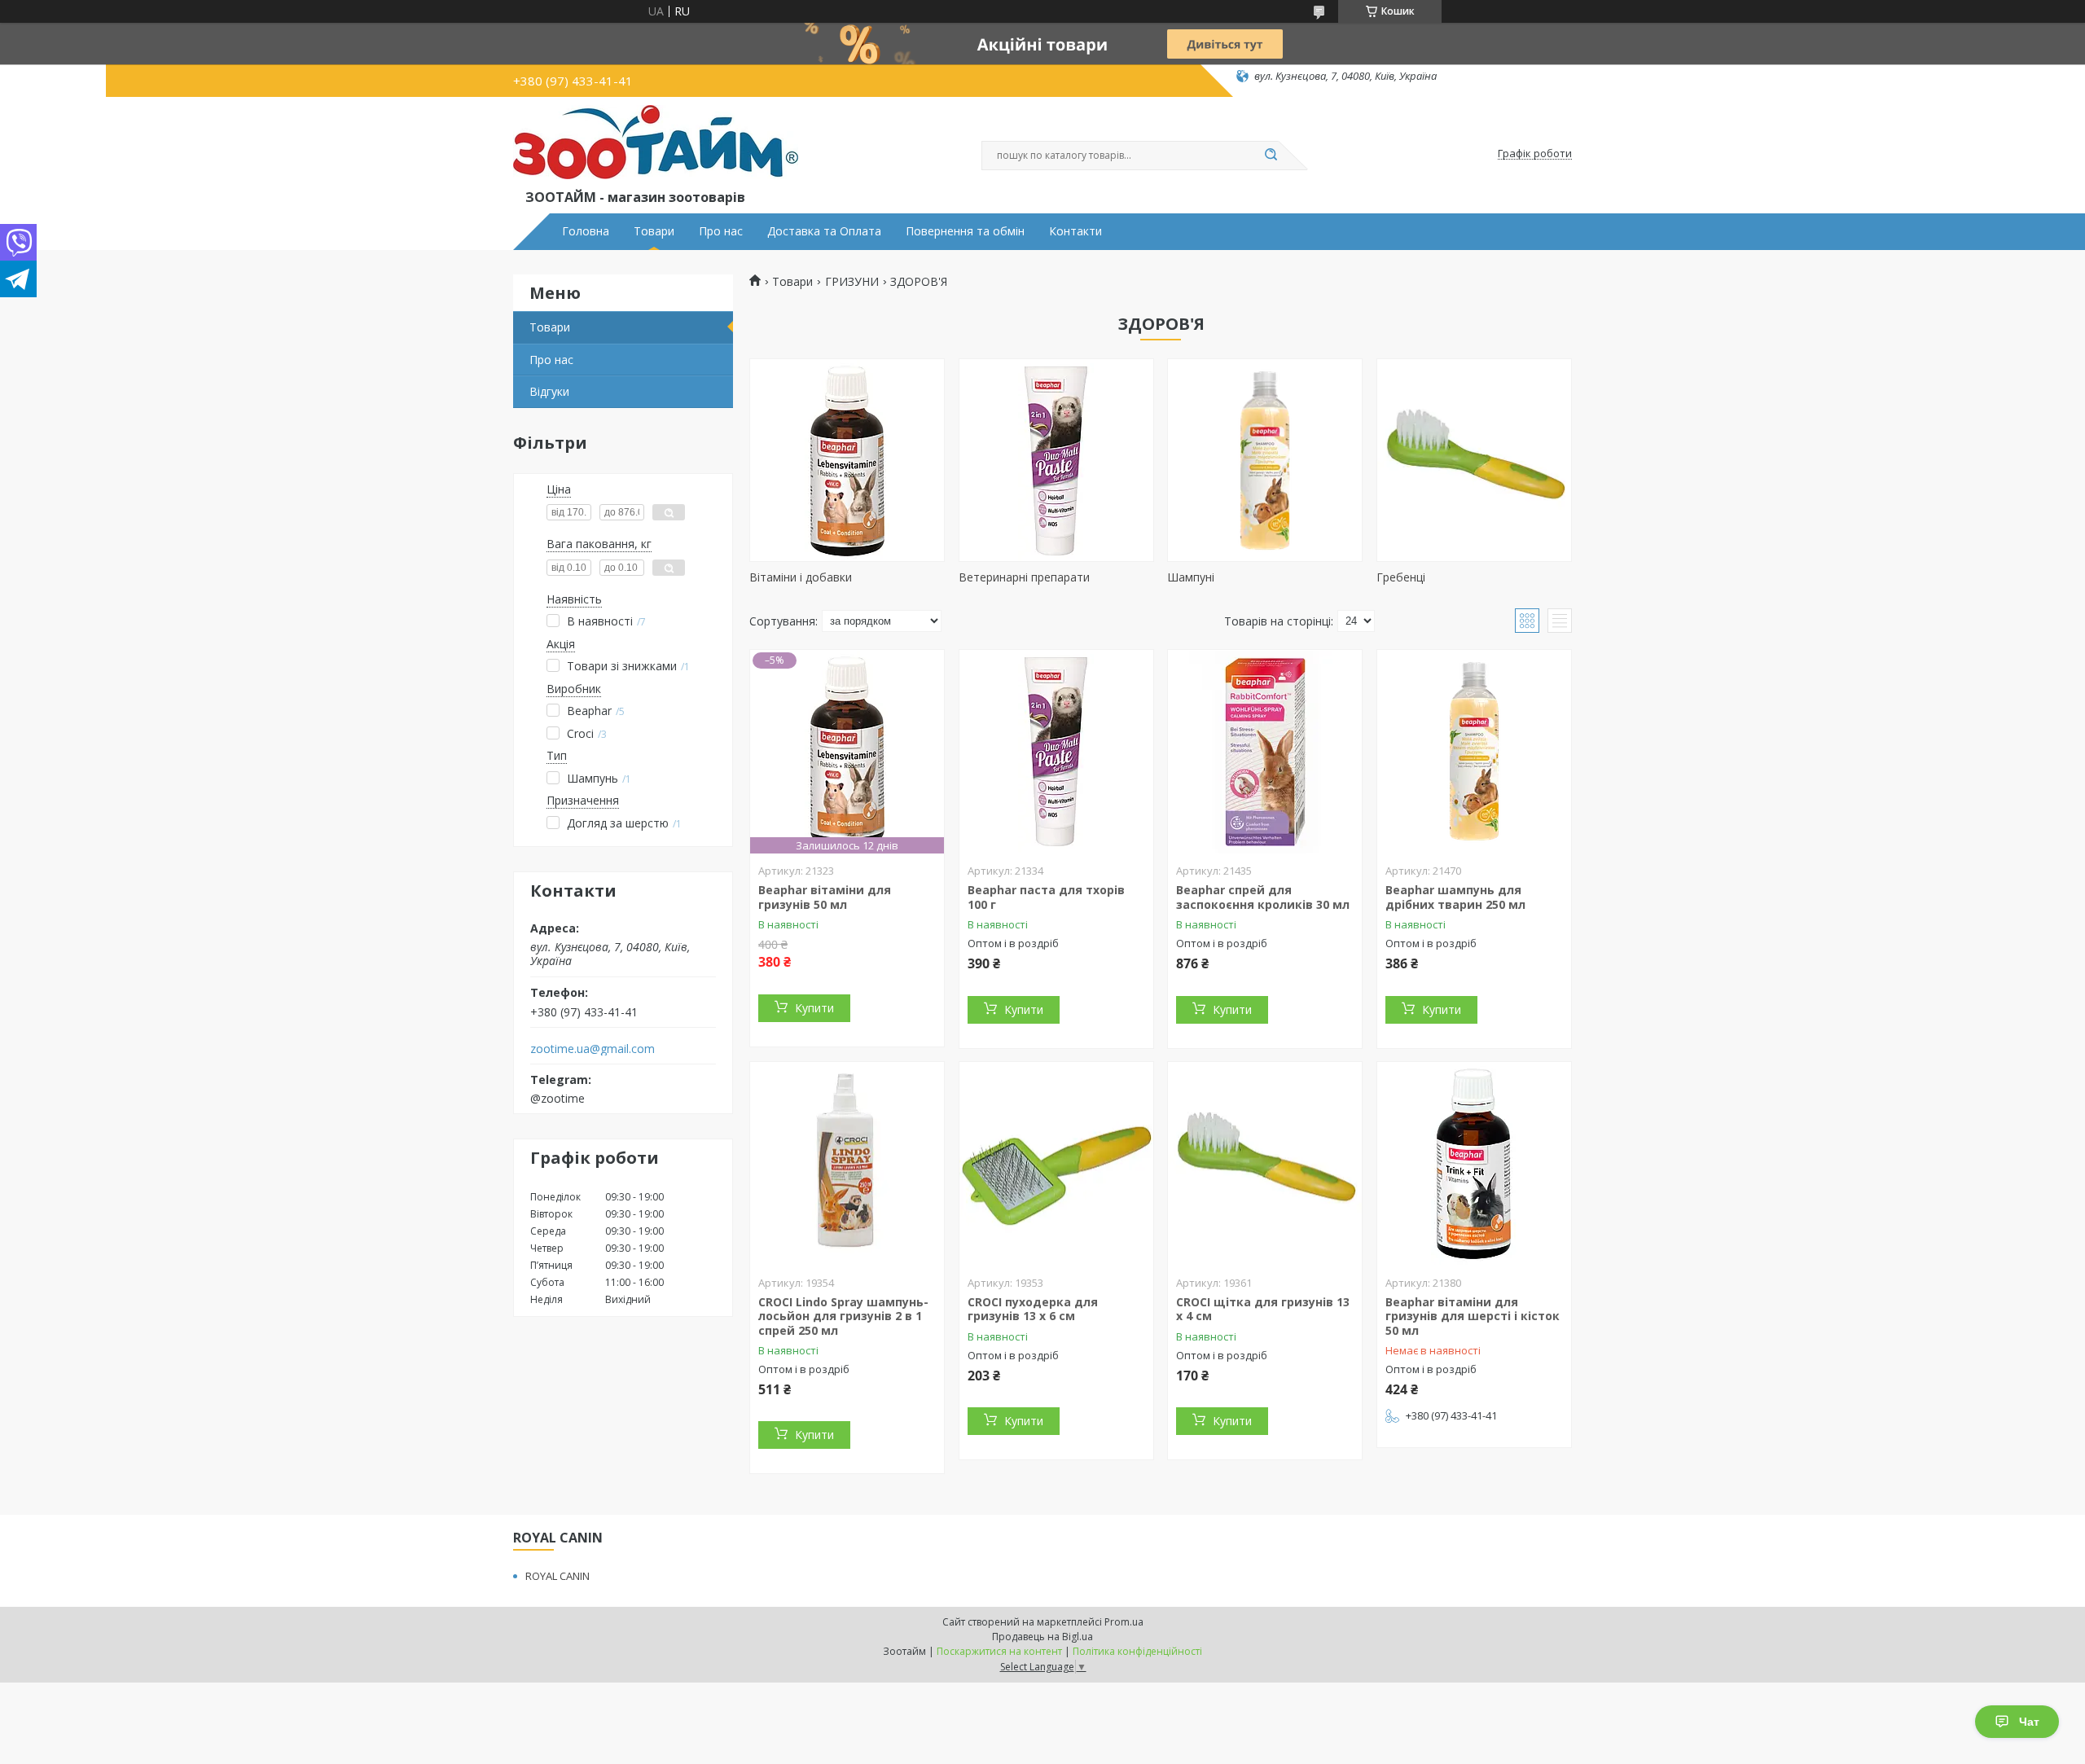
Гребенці (1401, 577)
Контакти (1075, 231)
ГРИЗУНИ (852, 282)
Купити (814, 1008)
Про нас (721, 231)
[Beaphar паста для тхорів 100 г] (1056, 752)
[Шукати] (1271, 156)
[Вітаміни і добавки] (847, 460)
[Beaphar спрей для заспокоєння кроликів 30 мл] (1265, 752)
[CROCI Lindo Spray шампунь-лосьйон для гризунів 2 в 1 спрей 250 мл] (847, 1164)
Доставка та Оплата (824, 231)
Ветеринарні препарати (1024, 577)
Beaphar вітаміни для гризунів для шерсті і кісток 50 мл (1473, 1316)
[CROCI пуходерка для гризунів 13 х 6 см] (1056, 1164)
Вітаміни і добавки (801, 577)
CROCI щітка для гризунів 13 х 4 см (1263, 1309)
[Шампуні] (1265, 460)
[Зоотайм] (656, 146)
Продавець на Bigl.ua (1042, 1637)
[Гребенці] (1474, 460)
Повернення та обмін (965, 231)
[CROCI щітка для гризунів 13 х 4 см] (1265, 1164)
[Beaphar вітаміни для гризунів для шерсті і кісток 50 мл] (1474, 1164)
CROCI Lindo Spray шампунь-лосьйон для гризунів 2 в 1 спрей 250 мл (843, 1316)
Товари (654, 231)
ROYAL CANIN (557, 1576)
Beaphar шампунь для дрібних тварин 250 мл (1455, 897)
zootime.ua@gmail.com (593, 1049)
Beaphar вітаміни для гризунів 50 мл (825, 897)
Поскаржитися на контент (999, 1651)
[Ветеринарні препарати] (1056, 460)
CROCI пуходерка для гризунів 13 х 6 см (1033, 1309)
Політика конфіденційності (1137, 1651)
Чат (2029, 1722)
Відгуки (549, 391)
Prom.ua (1124, 1622)
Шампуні (1191, 577)
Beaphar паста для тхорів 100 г (1046, 897)
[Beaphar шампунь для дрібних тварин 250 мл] (1474, 752)
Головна (586, 231)
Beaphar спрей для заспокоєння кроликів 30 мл (1263, 897)
